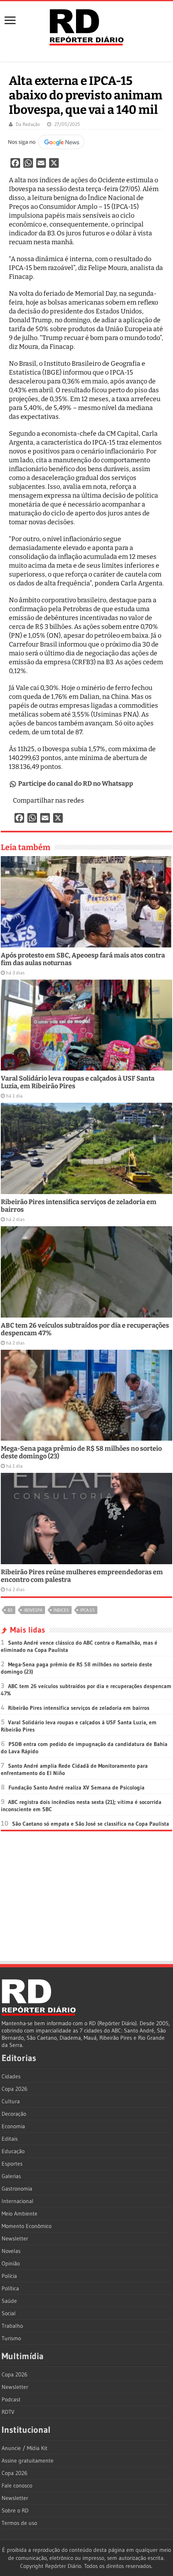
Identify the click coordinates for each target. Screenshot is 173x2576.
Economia (13, 2126)
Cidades (11, 2076)
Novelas (11, 2251)
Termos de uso (19, 2523)
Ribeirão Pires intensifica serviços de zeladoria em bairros (79, 1708)
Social (9, 2313)
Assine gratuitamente (28, 2461)
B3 (10, 1610)
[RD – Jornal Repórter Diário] (86, 26)
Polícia (9, 2276)
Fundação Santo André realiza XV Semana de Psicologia (76, 1787)
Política (10, 2288)
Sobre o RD (15, 2510)
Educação (13, 2151)
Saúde (9, 2301)
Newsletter (15, 2238)
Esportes (12, 2164)
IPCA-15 (87, 1610)
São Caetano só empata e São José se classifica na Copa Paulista (91, 1824)
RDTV (8, 2412)
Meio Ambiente (20, 2214)
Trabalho (12, 2326)
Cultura (11, 2101)
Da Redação (28, 124)
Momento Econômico (27, 2226)
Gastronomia (17, 2189)
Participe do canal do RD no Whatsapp (76, 784)
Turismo (11, 2338)
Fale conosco (17, 2485)
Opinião (11, 2263)
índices (61, 1610)
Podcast (11, 2399)
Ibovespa (33, 1610)
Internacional (18, 2201)
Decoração (14, 2114)
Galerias (11, 2176)
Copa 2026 (14, 2089)
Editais (10, 2139)
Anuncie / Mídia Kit (25, 2448)
